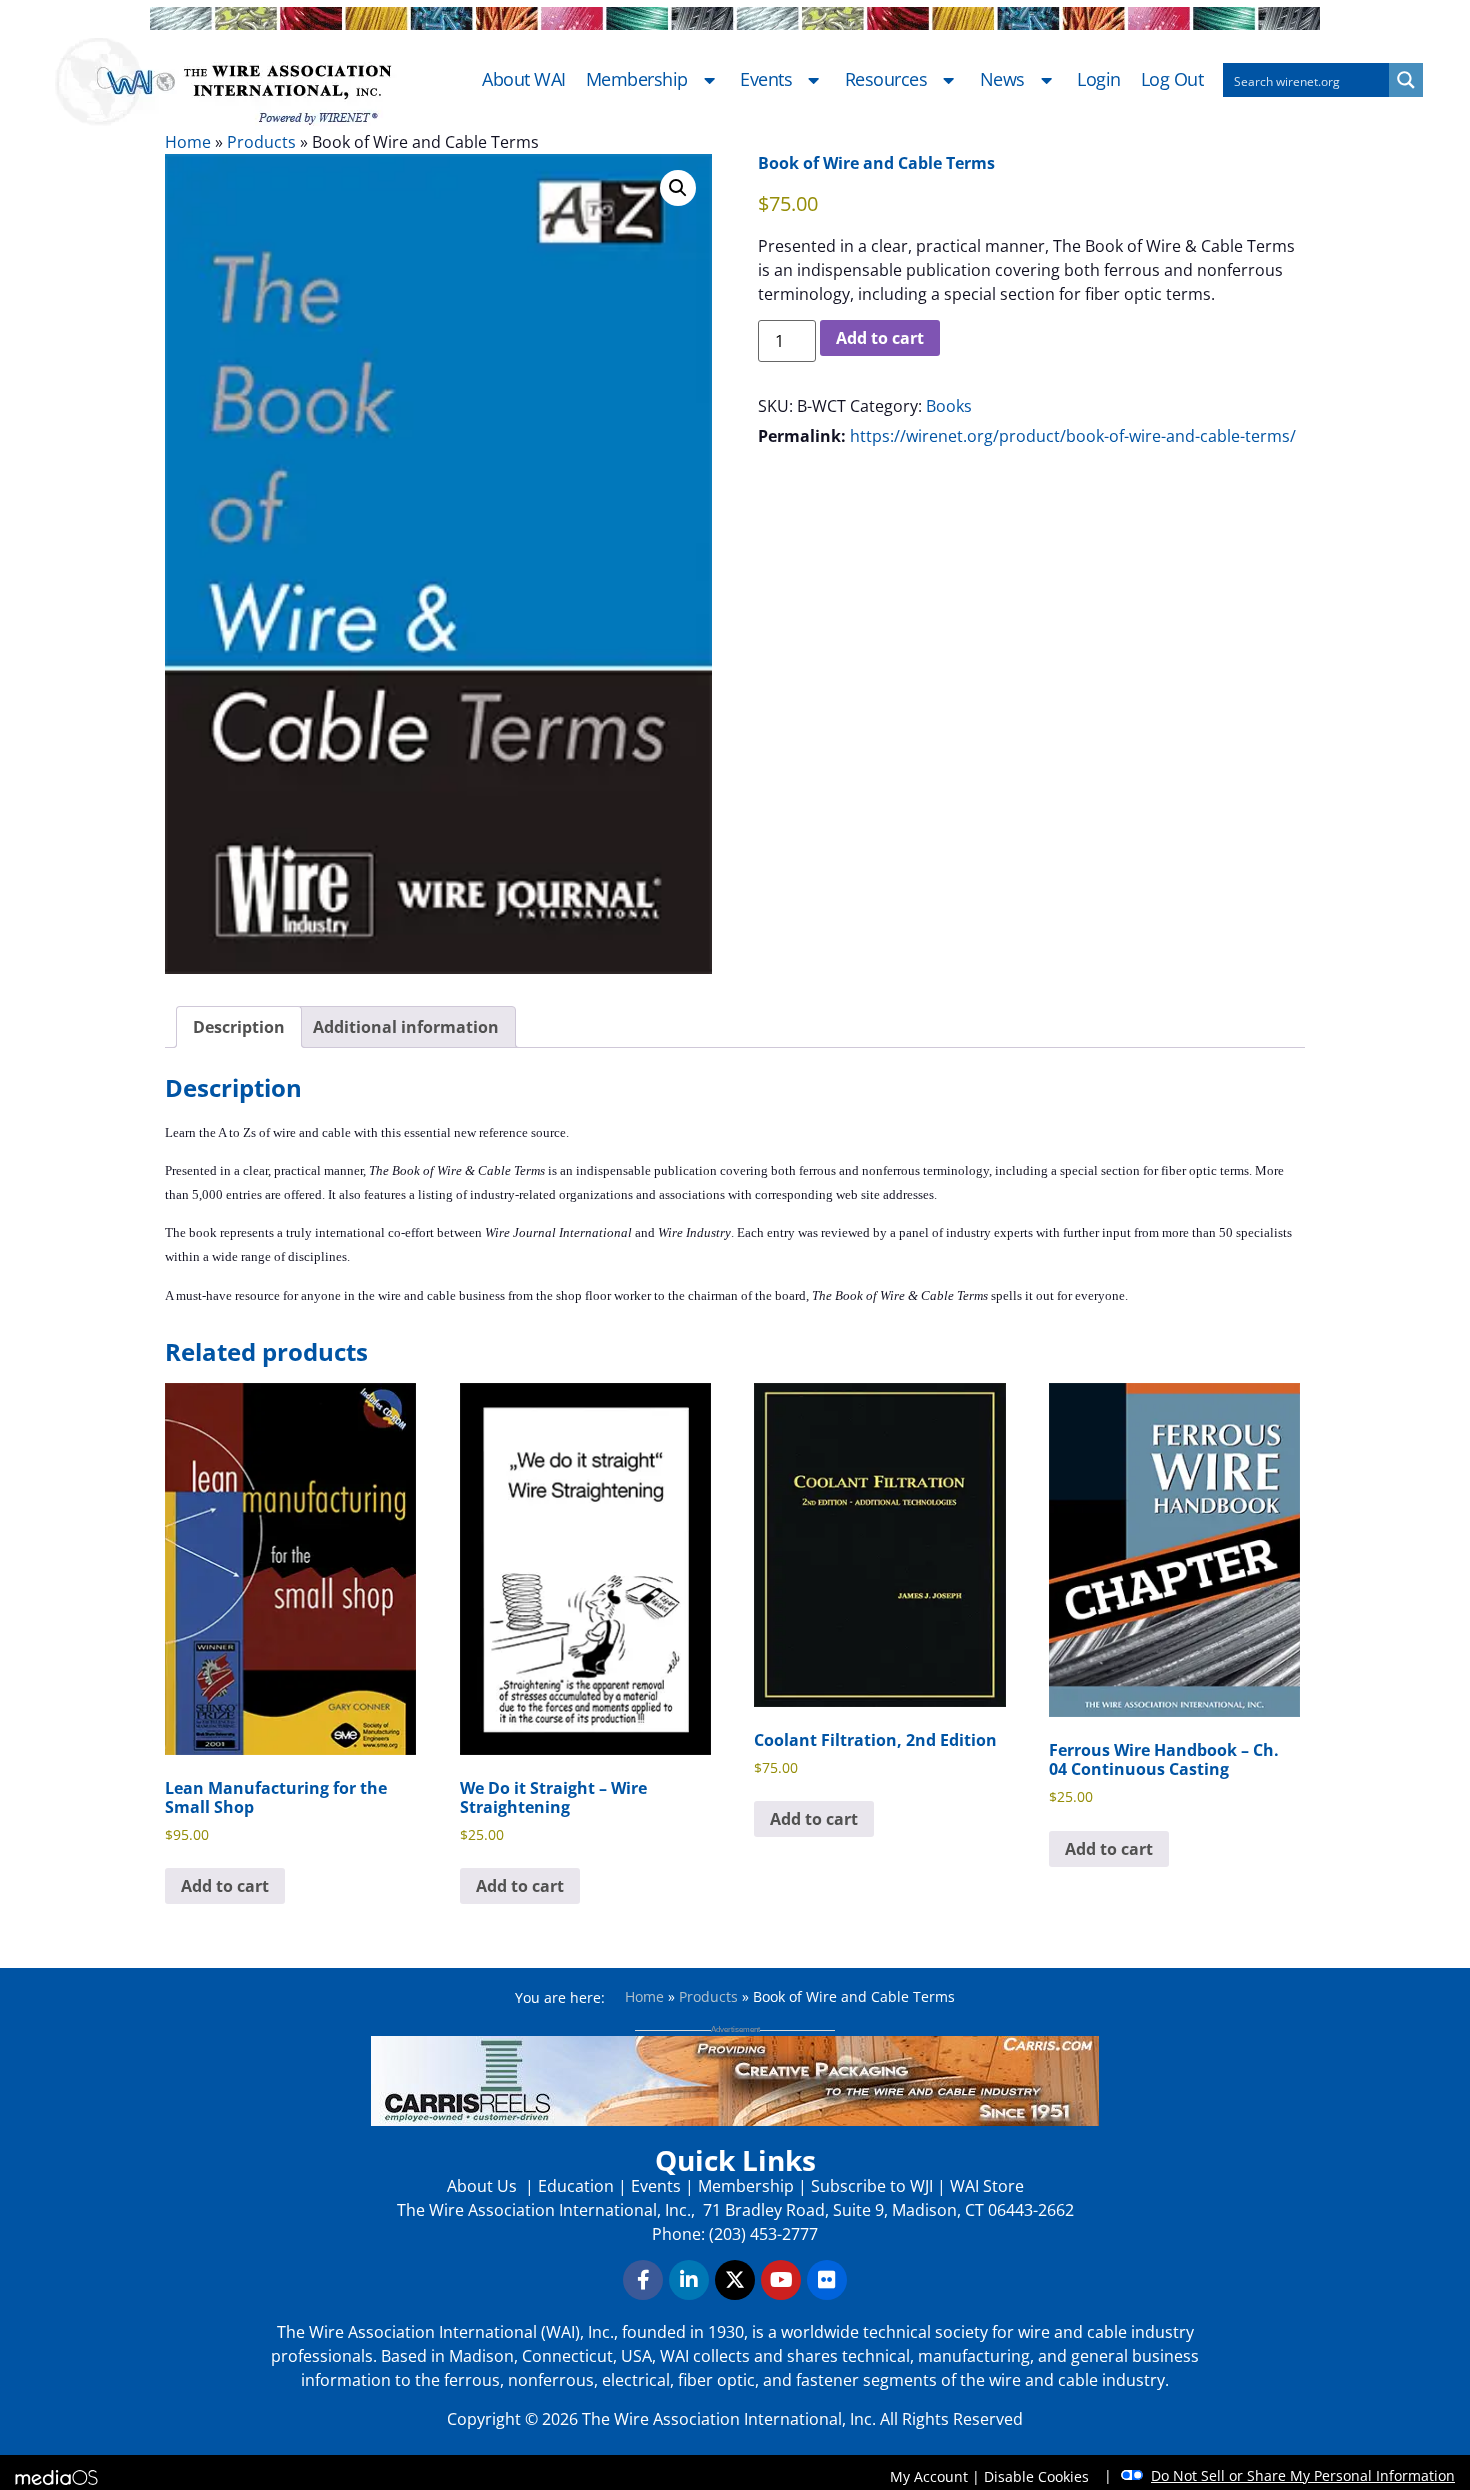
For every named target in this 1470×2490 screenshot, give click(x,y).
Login (1099, 80)
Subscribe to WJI (870, 2186)
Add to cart (880, 338)
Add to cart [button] (225, 1886)
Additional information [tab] (406, 1027)
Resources (886, 80)
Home (188, 142)
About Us (484, 2186)
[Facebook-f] (643, 2280)
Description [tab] (239, 1027)
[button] (678, 188)
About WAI (524, 80)
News (1002, 80)
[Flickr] (827, 2280)
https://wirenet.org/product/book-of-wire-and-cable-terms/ (1073, 436)
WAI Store (985, 2186)
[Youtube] (781, 2280)
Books (949, 406)
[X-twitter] (735, 2280)
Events (766, 80)
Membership (637, 80)
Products (261, 142)
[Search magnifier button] (1406, 80)
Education (576, 2186)
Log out (1172, 80)
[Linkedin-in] (689, 2280)
